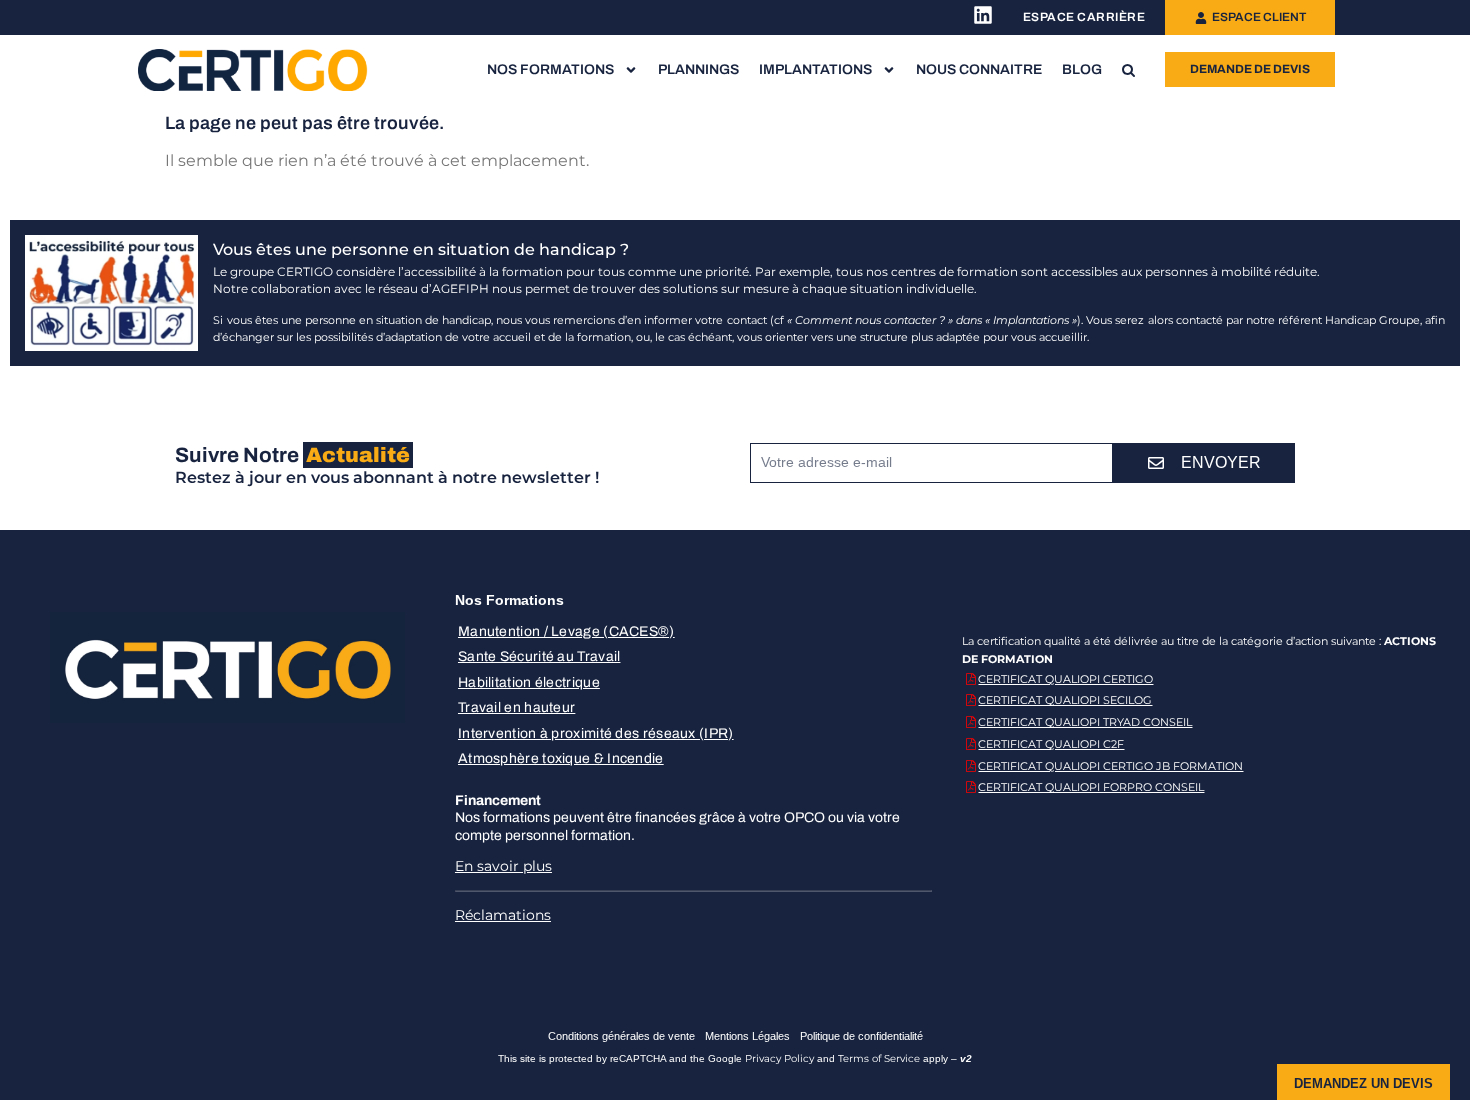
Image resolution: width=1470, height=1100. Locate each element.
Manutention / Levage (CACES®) (566, 631)
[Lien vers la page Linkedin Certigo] (983, 15)
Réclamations (503, 915)
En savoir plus (503, 866)
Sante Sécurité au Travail (539, 656)
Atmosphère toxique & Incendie (561, 758)
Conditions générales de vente (621, 1036)
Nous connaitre (979, 69)
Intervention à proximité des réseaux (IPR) (596, 733)
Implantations (815, 69)
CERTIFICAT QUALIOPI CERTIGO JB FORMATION (1110, 766)
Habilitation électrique (529, 682)
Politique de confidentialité (861, 1036)
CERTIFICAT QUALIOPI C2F (1051, 744)
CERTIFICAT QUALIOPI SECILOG (1065, 700)
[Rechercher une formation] (1128, 70)
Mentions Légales (747, 1036)
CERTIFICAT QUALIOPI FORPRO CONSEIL (1091, 787)
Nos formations (550, 69)
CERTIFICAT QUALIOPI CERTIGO (1065, 679)
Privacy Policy (779, 1058)
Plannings (698, 69)
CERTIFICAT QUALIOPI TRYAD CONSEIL (1085, 722)
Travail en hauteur (516, 707)
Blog (1082, 69)
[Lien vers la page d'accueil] (253, 69)
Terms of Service (879, 1058)
